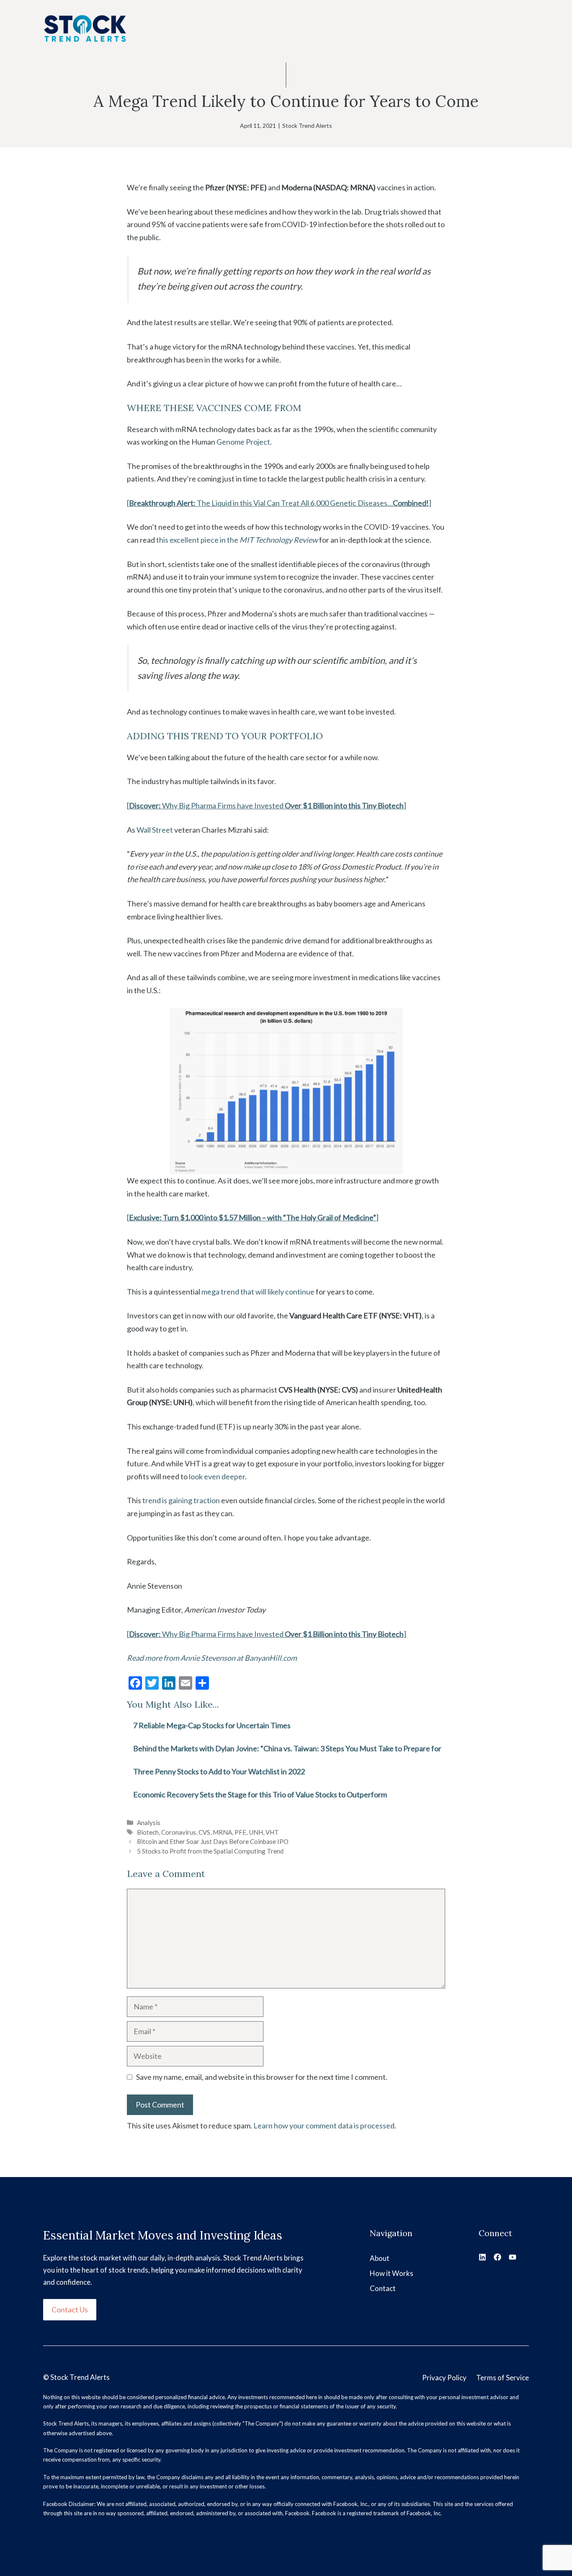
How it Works (392, 2273)
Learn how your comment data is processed (324, 2126)
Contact (383, 2288)
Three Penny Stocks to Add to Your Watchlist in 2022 (219, 1771)
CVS (204, 1832)
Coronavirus (179, 1832)
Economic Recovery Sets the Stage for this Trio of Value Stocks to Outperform (260, 1794)
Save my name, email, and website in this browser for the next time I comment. (262, 2077)
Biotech (148, 1832)
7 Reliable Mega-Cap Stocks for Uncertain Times (212, 1725)
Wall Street (155, 830)
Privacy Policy (444, 2378)
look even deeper (217, 1476)
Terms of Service (502, 2378)
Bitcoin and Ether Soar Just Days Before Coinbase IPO (213, 1841)
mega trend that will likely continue (258, 1292)
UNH (256, 1832)
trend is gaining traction (181, 1500)
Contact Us (70, 2309)
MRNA (222, 1832)
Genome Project (243, 442)
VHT (272, 1832)
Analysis (149, 1823)
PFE (240, 1832)
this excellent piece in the (237, 540)
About (380, 2258)
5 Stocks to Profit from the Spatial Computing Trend (210, 1851)
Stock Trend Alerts (307, 126)
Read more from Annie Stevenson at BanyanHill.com (212, 1658)
